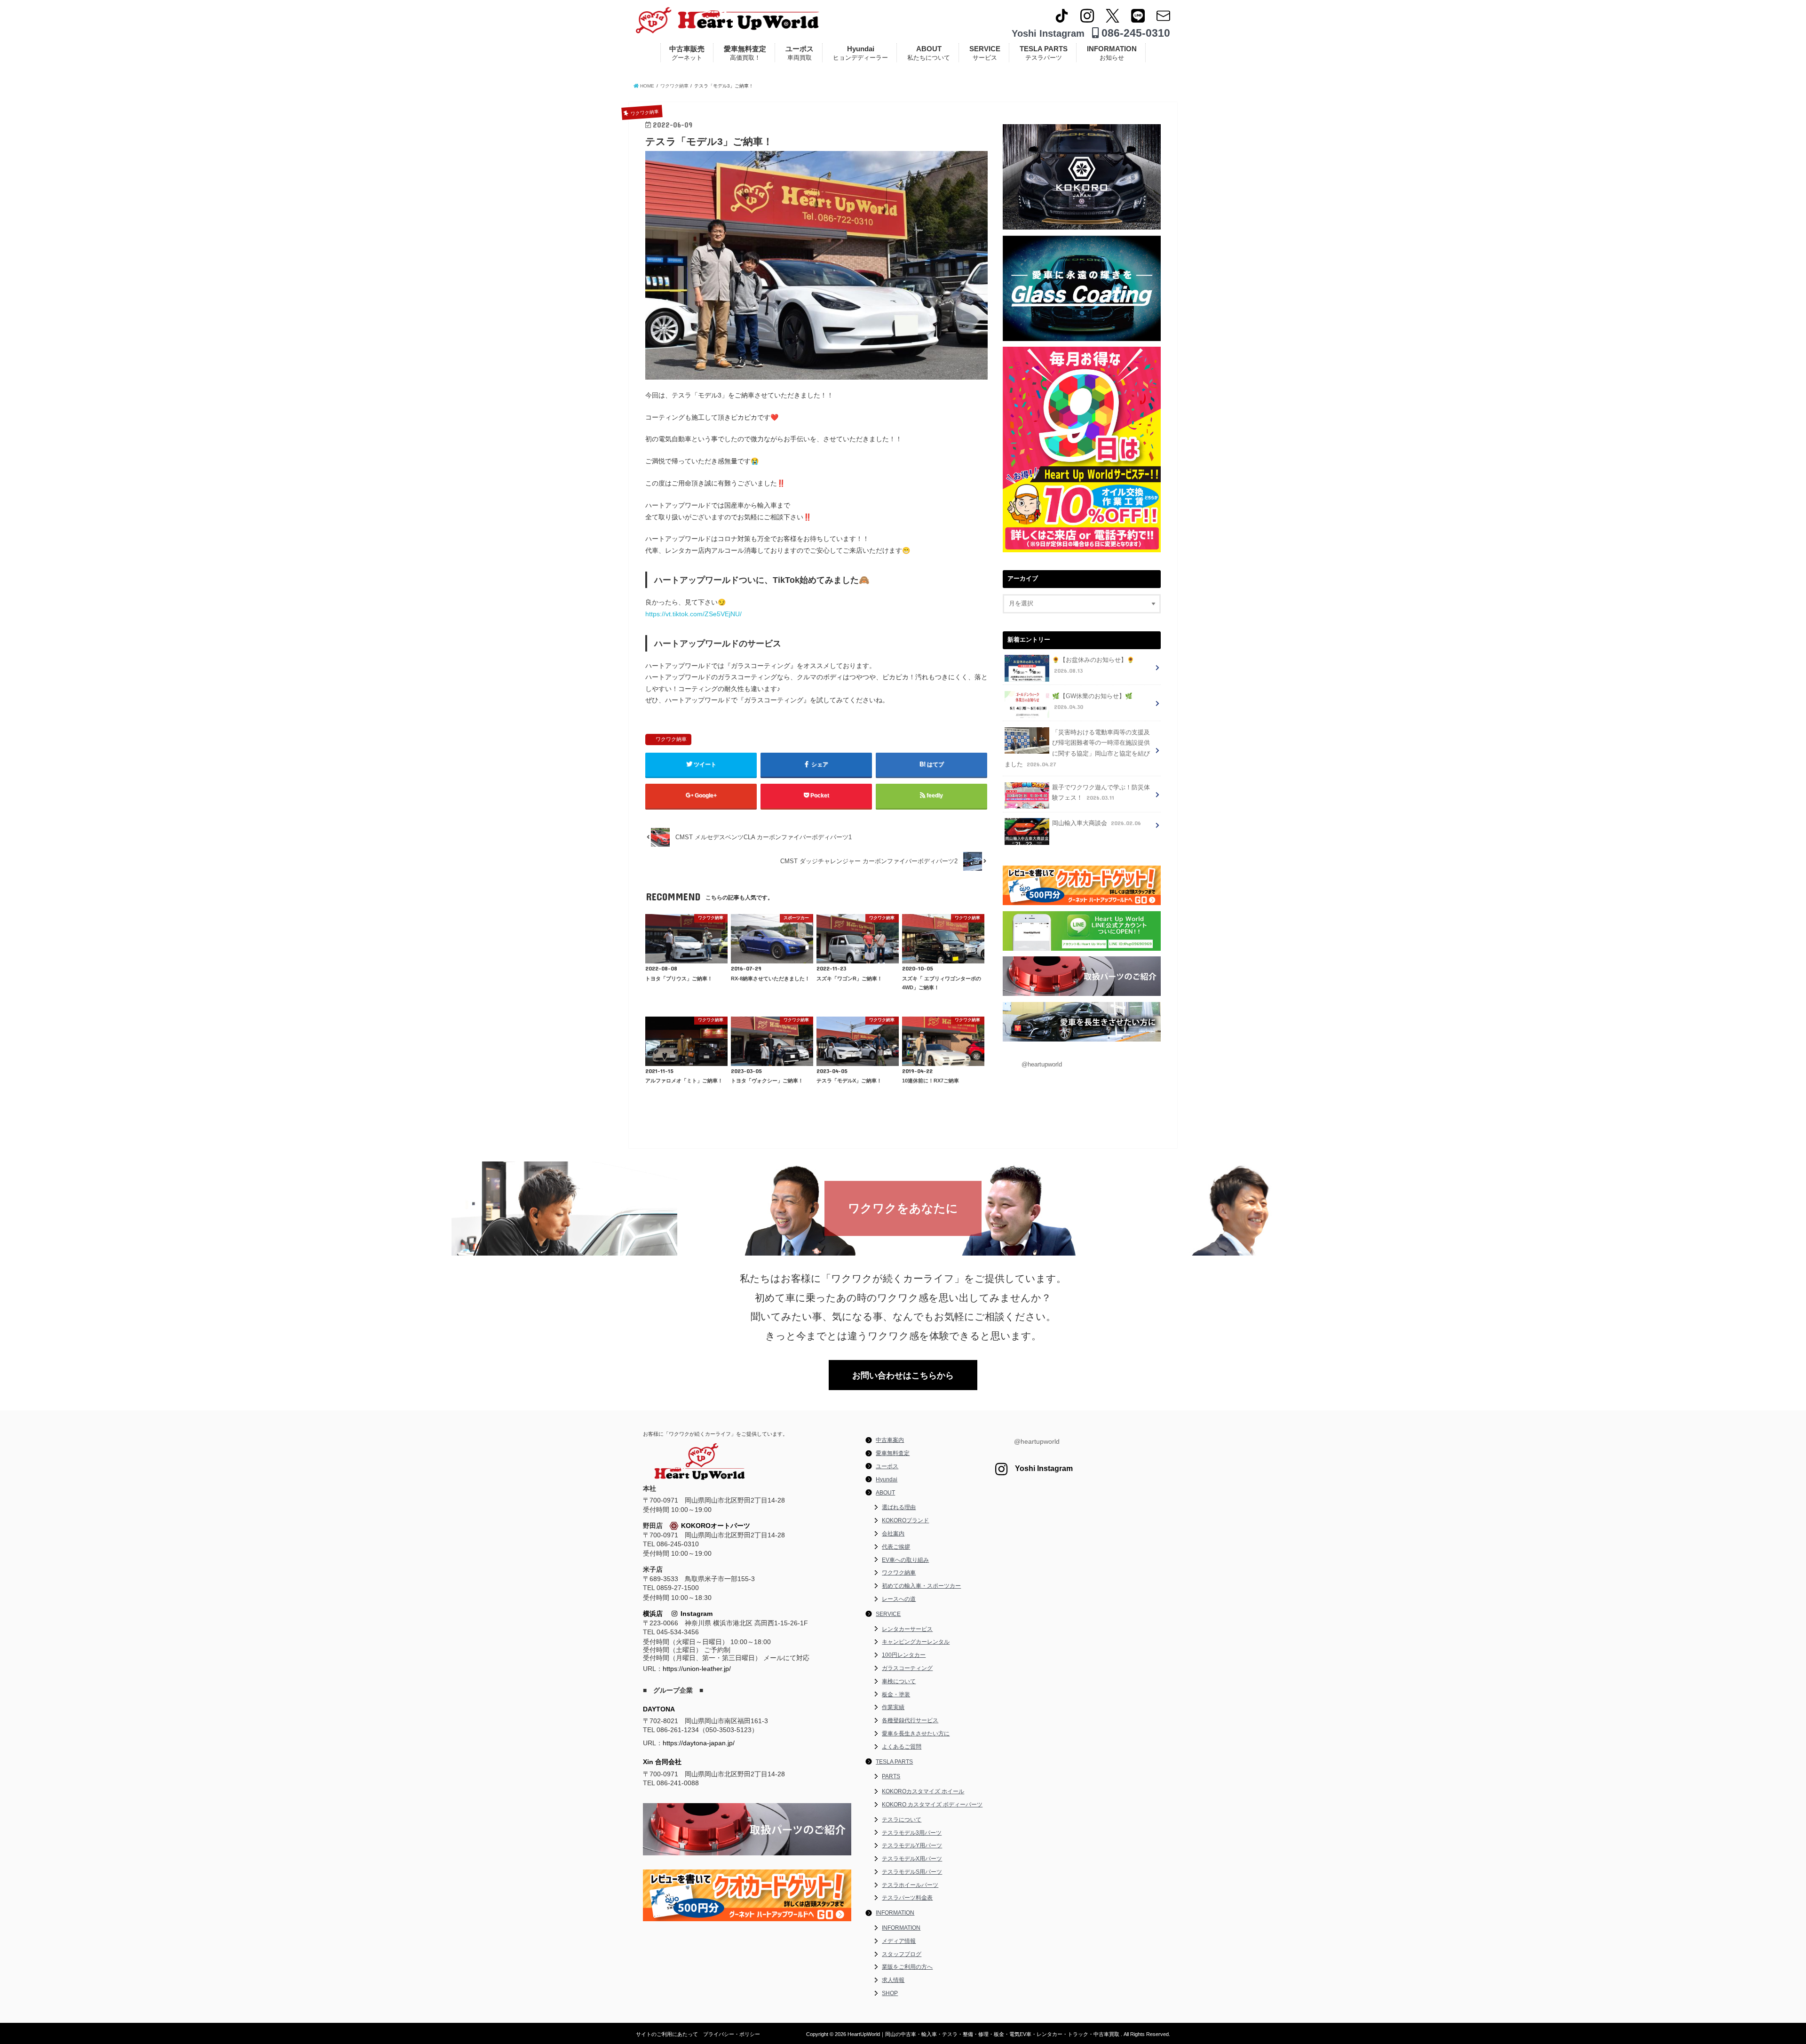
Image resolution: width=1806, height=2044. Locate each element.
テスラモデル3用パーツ (912, 1833)
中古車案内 (890, 1440)
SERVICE (985, 53)
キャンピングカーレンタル (916, 1642)
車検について (899, 1681)
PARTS (891, 1776)
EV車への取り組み (905, 1560)
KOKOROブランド (905, 1520)
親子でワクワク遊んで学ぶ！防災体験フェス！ (1101, 793)
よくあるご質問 (902, 1747)
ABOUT (929, 53)
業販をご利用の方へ (907, 1967)
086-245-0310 (1134, 33)
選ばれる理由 (899, 1507)
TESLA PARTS (1044, 53)
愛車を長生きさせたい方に (916, 1734)
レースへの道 (899, 1599)
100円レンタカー (904, 1655)
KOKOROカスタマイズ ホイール (923, 1791)
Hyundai (860, 53)
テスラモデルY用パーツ (912, 1845)
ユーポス (800, 53)
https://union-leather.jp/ (697, 1669)
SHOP (890, 1993)
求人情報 (893, 1980)
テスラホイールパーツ (910, 1885)
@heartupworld (1042, 1065)
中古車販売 (687, 53)
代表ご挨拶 (896, 1547)
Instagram (695, 1614)
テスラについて (902, 1820)
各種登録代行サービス (910, 1720)
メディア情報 (899, 1941)
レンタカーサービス (907, 1629)
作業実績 (893, 1707)
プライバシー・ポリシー (732, 2034)
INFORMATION (1112, 53)
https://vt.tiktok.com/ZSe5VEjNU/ (693, 614)
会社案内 (893, 1534)
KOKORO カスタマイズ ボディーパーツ (932, 1805)
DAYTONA (659, 1709)
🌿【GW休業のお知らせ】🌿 (1092, 702)
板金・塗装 (896, 1694)
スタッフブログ (902, 1954)
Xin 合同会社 (662, 1762)
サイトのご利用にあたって (667, 2034)
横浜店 (653, 1614)
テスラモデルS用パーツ (912, 1872)
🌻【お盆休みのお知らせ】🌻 (1093, 665)
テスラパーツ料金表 (907, 1898)
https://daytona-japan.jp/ (699, 1743)
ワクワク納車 (671, 739)
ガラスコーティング (907, 1668)
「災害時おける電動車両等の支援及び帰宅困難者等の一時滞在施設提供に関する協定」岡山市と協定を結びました (1077, 748)
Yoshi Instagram (1048, 33)
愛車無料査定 (745, 53)
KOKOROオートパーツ (716, 1526)
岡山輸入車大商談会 (1097, 823)
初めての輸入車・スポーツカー (921, 1586)
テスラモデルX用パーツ (912, 1859)
